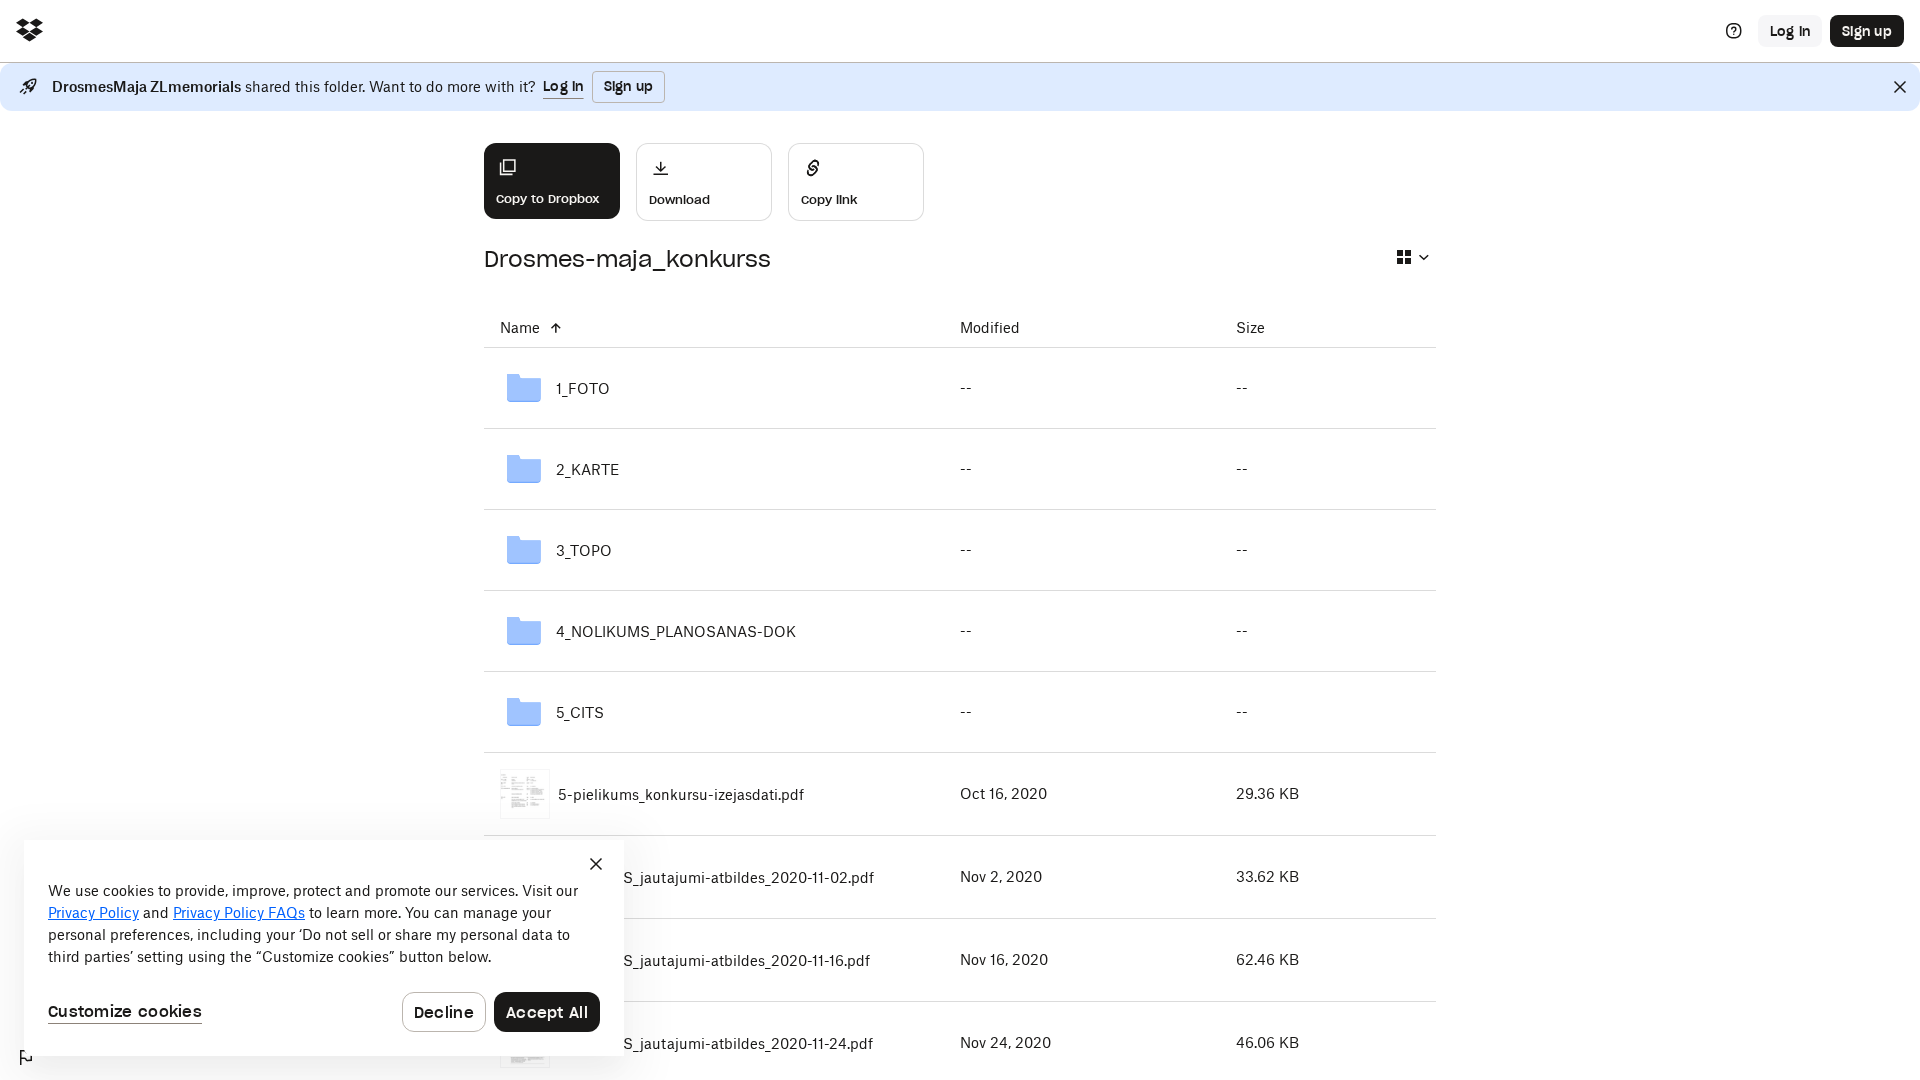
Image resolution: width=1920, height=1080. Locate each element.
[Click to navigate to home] (29, 31)
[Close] (1900, 87)
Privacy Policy (93, 912)
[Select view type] (1412, 257)
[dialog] (324, 948)
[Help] (1734, 31)
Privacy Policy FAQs (239, 912)
